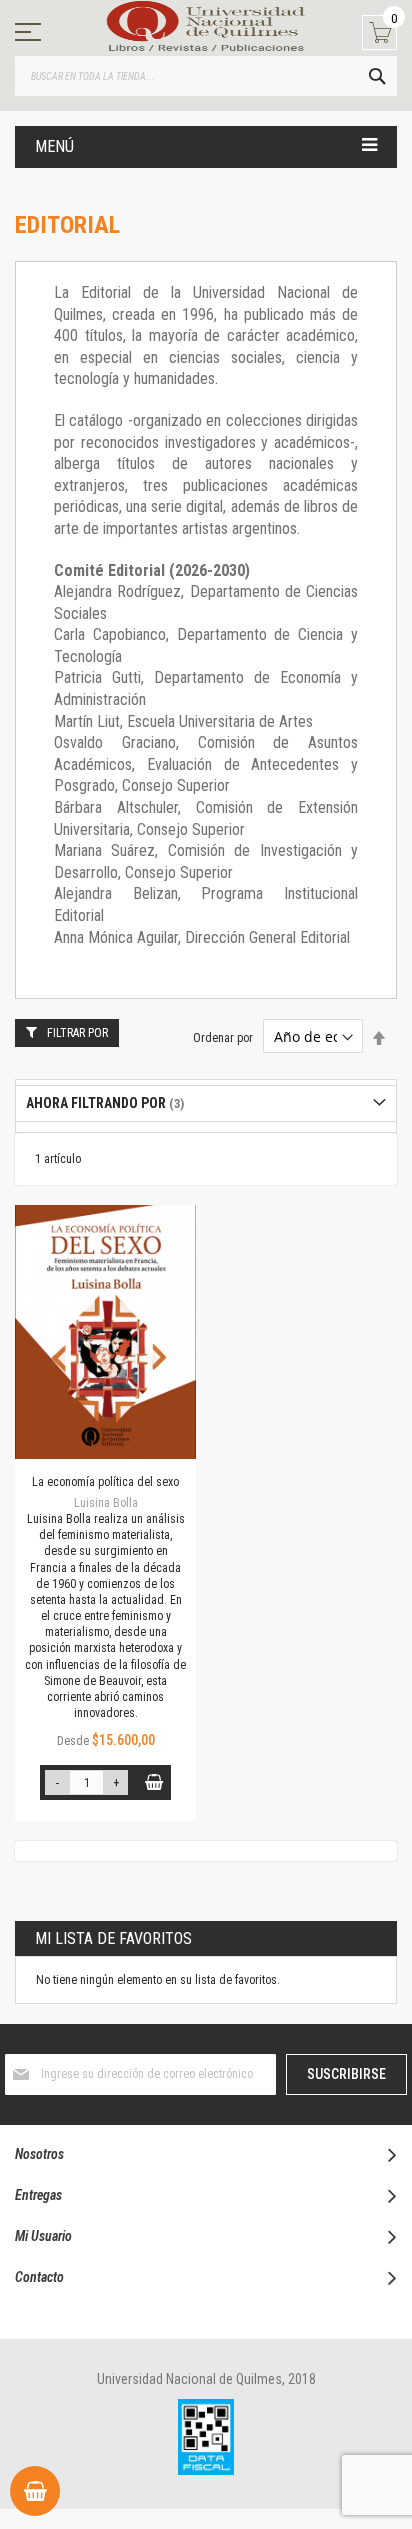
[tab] (206, 1103)
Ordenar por (223, 1038)
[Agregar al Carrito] (153, 1782)
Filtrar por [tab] (77, 1033)
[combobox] (206, 76)
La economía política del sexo (105, 1482)
